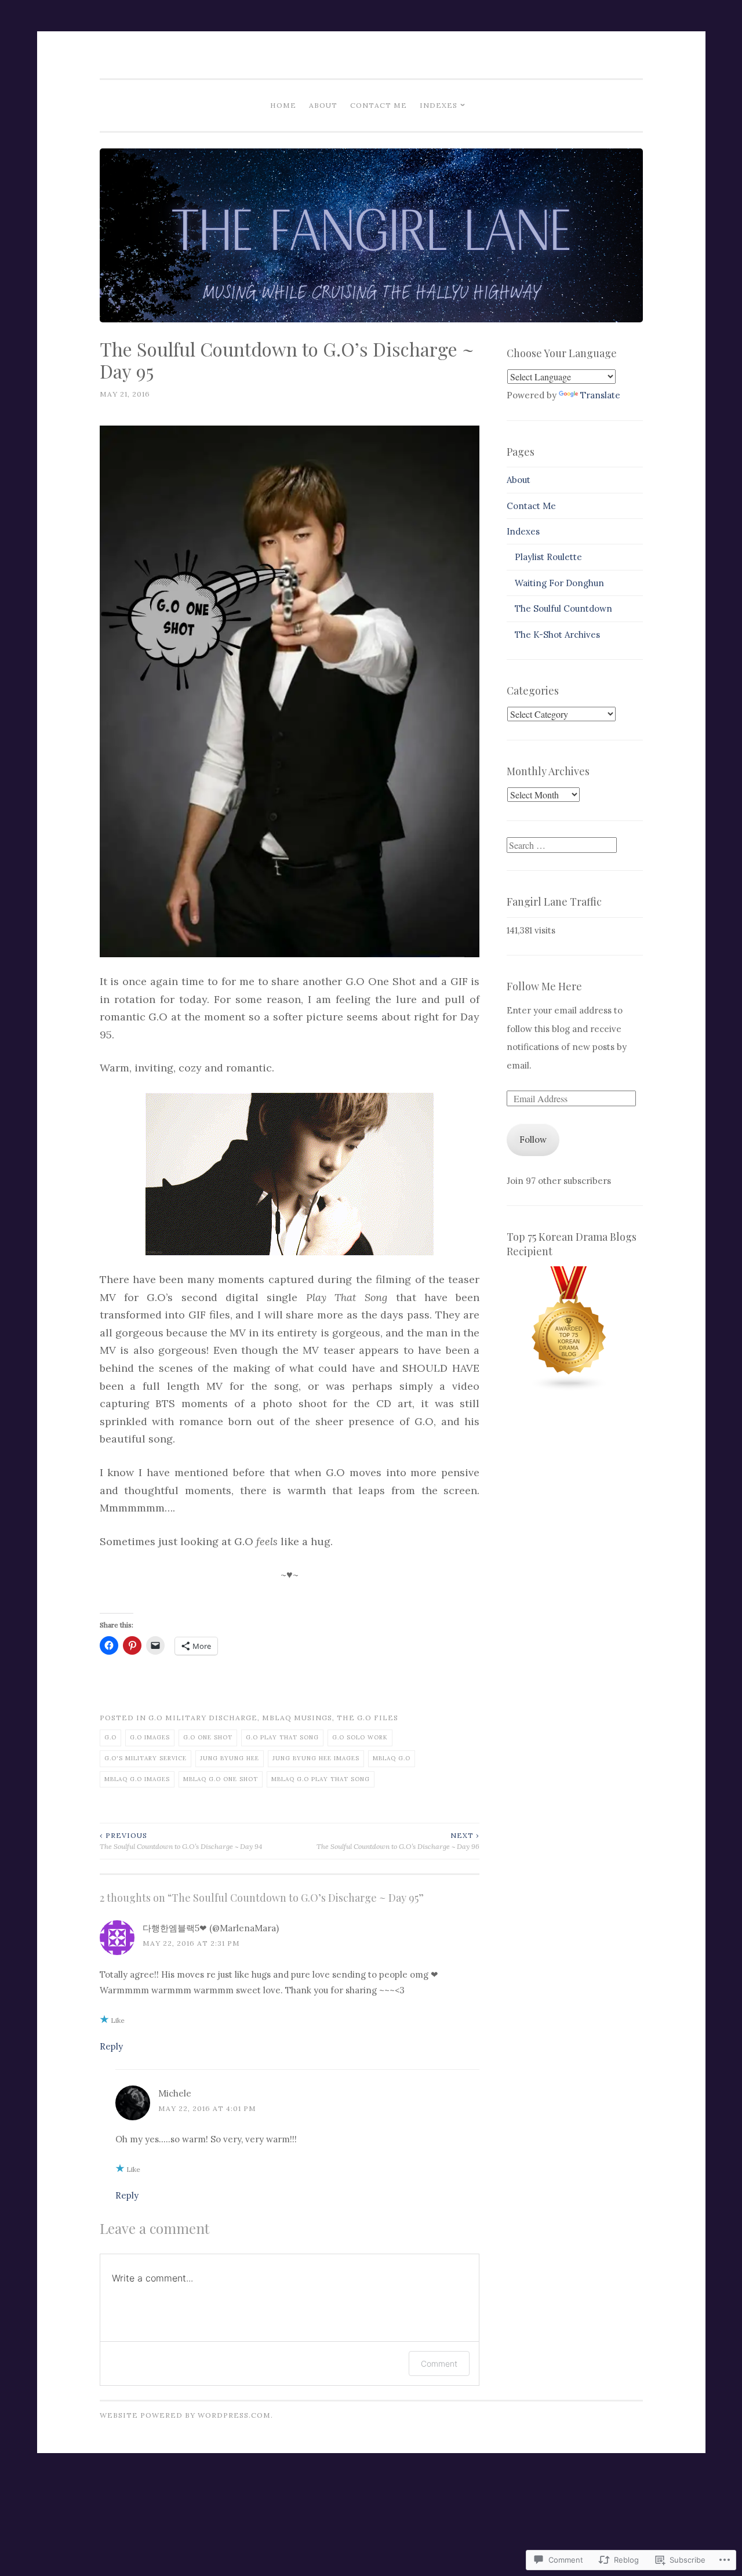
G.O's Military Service (146, 1758)
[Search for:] (562, 846)
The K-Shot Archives (557, 635)
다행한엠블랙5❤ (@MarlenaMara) (211, 1928)
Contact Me (379, 105)
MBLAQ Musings (297, 1718)
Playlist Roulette (548, 557)
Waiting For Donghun (559, 583)
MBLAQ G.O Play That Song (321, 1779)
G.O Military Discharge (203, 1718)
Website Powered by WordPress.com (185, 2415)
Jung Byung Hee (230, 1758)
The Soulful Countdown (563, 608)
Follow (533, 1140)
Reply (111, 2046)
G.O (110, 1737)
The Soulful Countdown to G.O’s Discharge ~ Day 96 (398, 1841)
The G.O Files (368, 1718)
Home (283, 105)
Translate (600, 395)
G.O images (150, 1737)
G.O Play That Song (282, 1737)
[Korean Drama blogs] (569, 1388)
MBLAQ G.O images (137, 1779)
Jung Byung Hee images (316, 1758)
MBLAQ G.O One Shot (221, 1779)
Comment (439, 2364)
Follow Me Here (544, 986)
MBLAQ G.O (392, 1758)
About (323, 105)
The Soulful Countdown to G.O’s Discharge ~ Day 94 (181, 1841)
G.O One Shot (208, 1737)
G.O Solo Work (360, 1737)
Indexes (439, 105)
